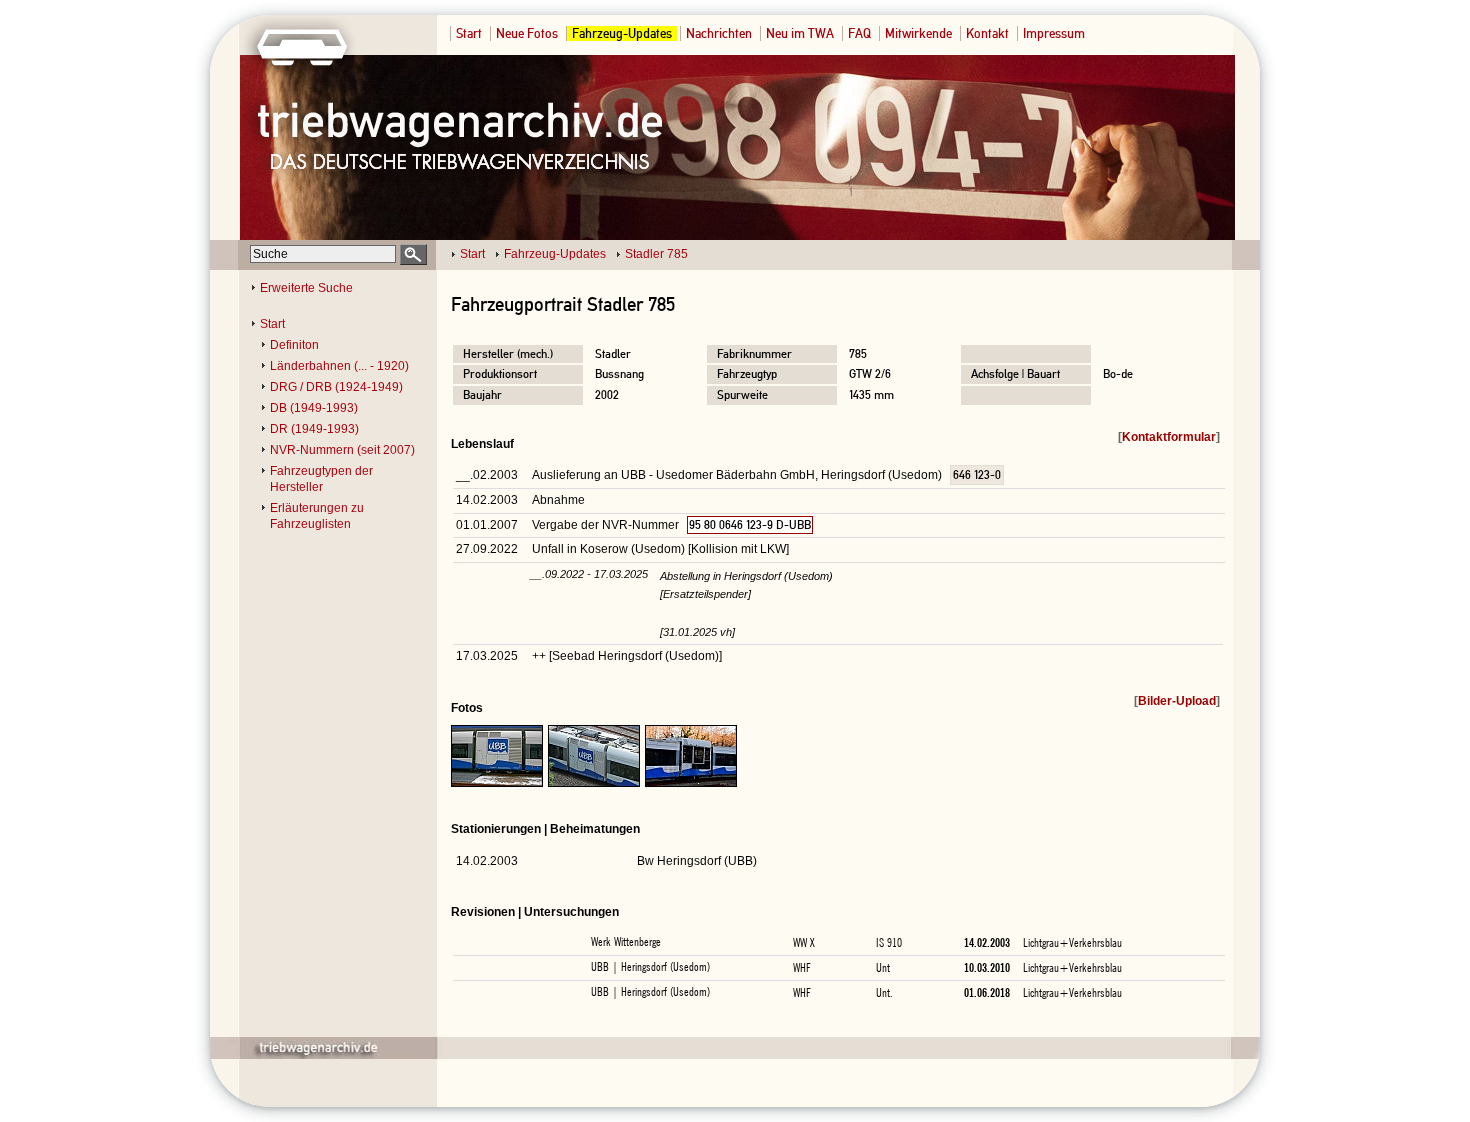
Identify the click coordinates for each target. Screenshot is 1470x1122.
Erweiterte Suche (306, 288)
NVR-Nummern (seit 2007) (342, 450)
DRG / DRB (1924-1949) (336, 387)
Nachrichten (719, 33)
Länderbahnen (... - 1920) (339, 366)
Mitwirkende (918, 33)
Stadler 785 (656, 254)
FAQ (859, 33)
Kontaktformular (1169, 437)
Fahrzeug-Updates (622, 33)
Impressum (1054, 33)
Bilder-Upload (1177, 701)
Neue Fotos (527, 33)
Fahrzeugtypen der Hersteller (321, 479)
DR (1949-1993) (314, 429)
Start (469, 33)
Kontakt (987, 33)
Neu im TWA (800, 33)
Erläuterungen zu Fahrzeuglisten (317, 516)
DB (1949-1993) (314, 408)
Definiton (294, 345)
